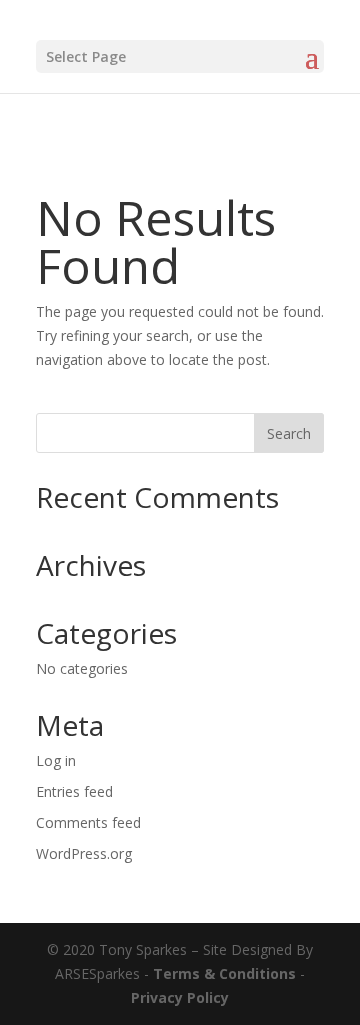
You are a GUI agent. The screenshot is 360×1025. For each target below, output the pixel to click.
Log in (56, 760)
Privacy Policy (180, 997)
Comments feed (88, 822)
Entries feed (74, 791)
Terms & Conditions (224, 973)
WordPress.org (84, 853)
